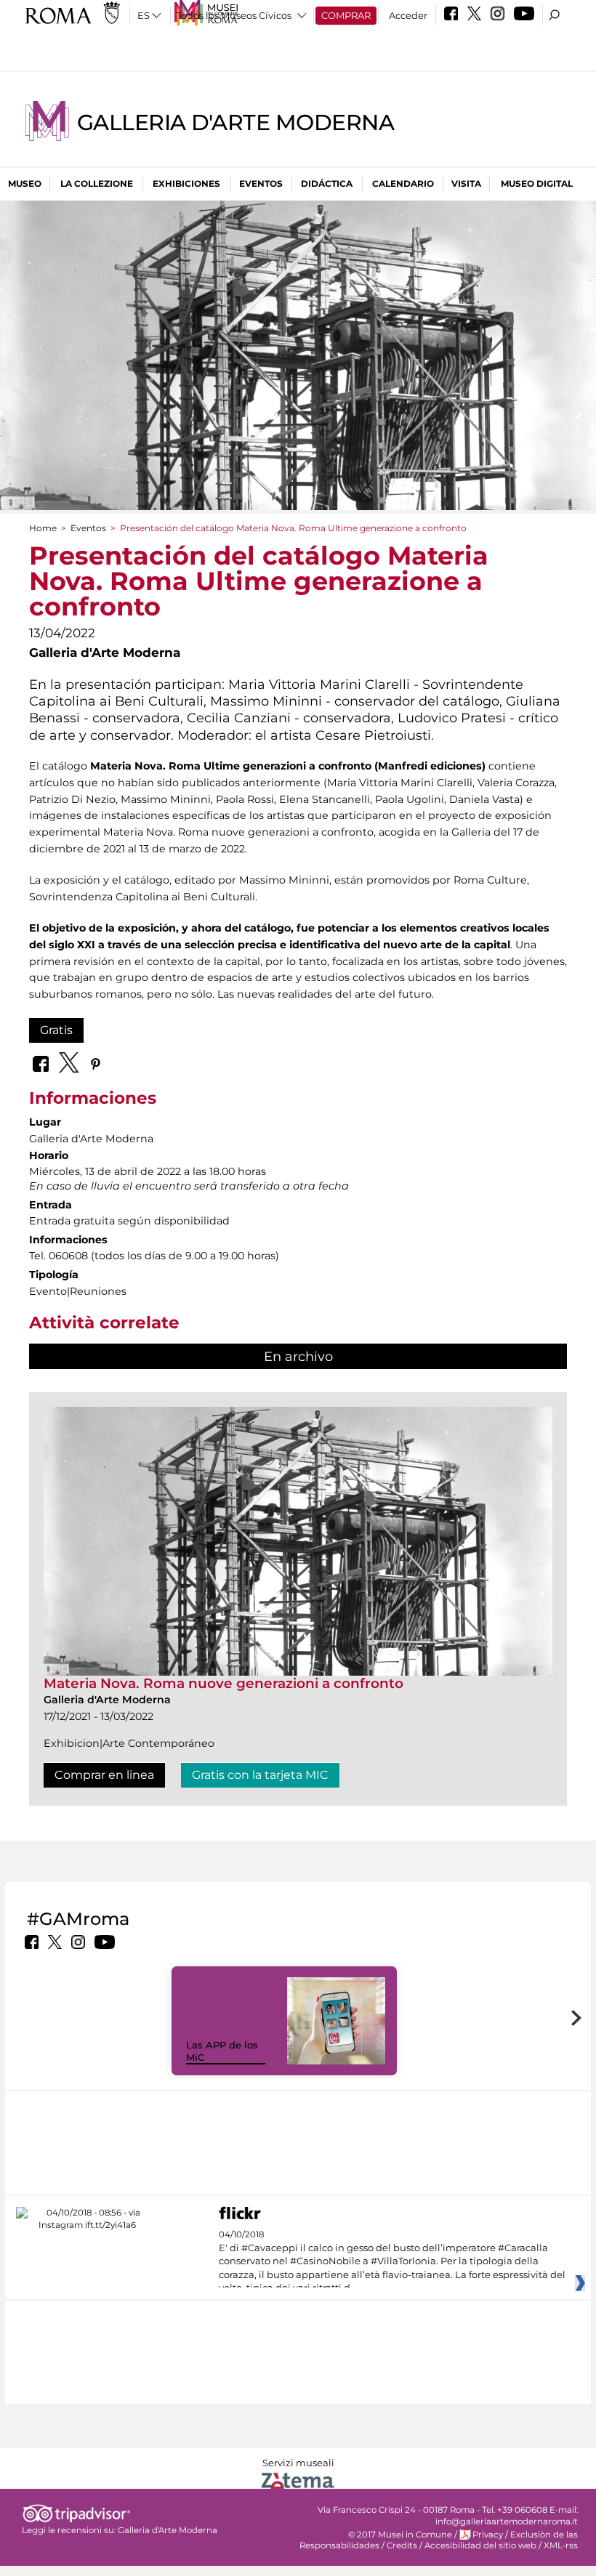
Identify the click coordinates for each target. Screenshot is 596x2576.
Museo (25, 183)
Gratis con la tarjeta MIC (260, 1775)
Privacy (488, 2535)
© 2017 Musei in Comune (400, 2535)
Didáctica (327, 183)
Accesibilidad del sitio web (480, 2545)
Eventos (261, 183)
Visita (466, 183)
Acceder (408, 15)
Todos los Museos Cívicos (234, 15)
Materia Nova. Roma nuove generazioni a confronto (223, 1683)
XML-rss (561, 2545)
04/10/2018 (392, 2261)
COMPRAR (346, 15)
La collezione (97, 183)
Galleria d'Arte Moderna (235, 122)
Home (43, 528)
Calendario (403, 183)
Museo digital (537, 183)
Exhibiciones (186, 183)
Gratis (56, 1030)
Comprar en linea (104, 1775)
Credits (402, 2545)
